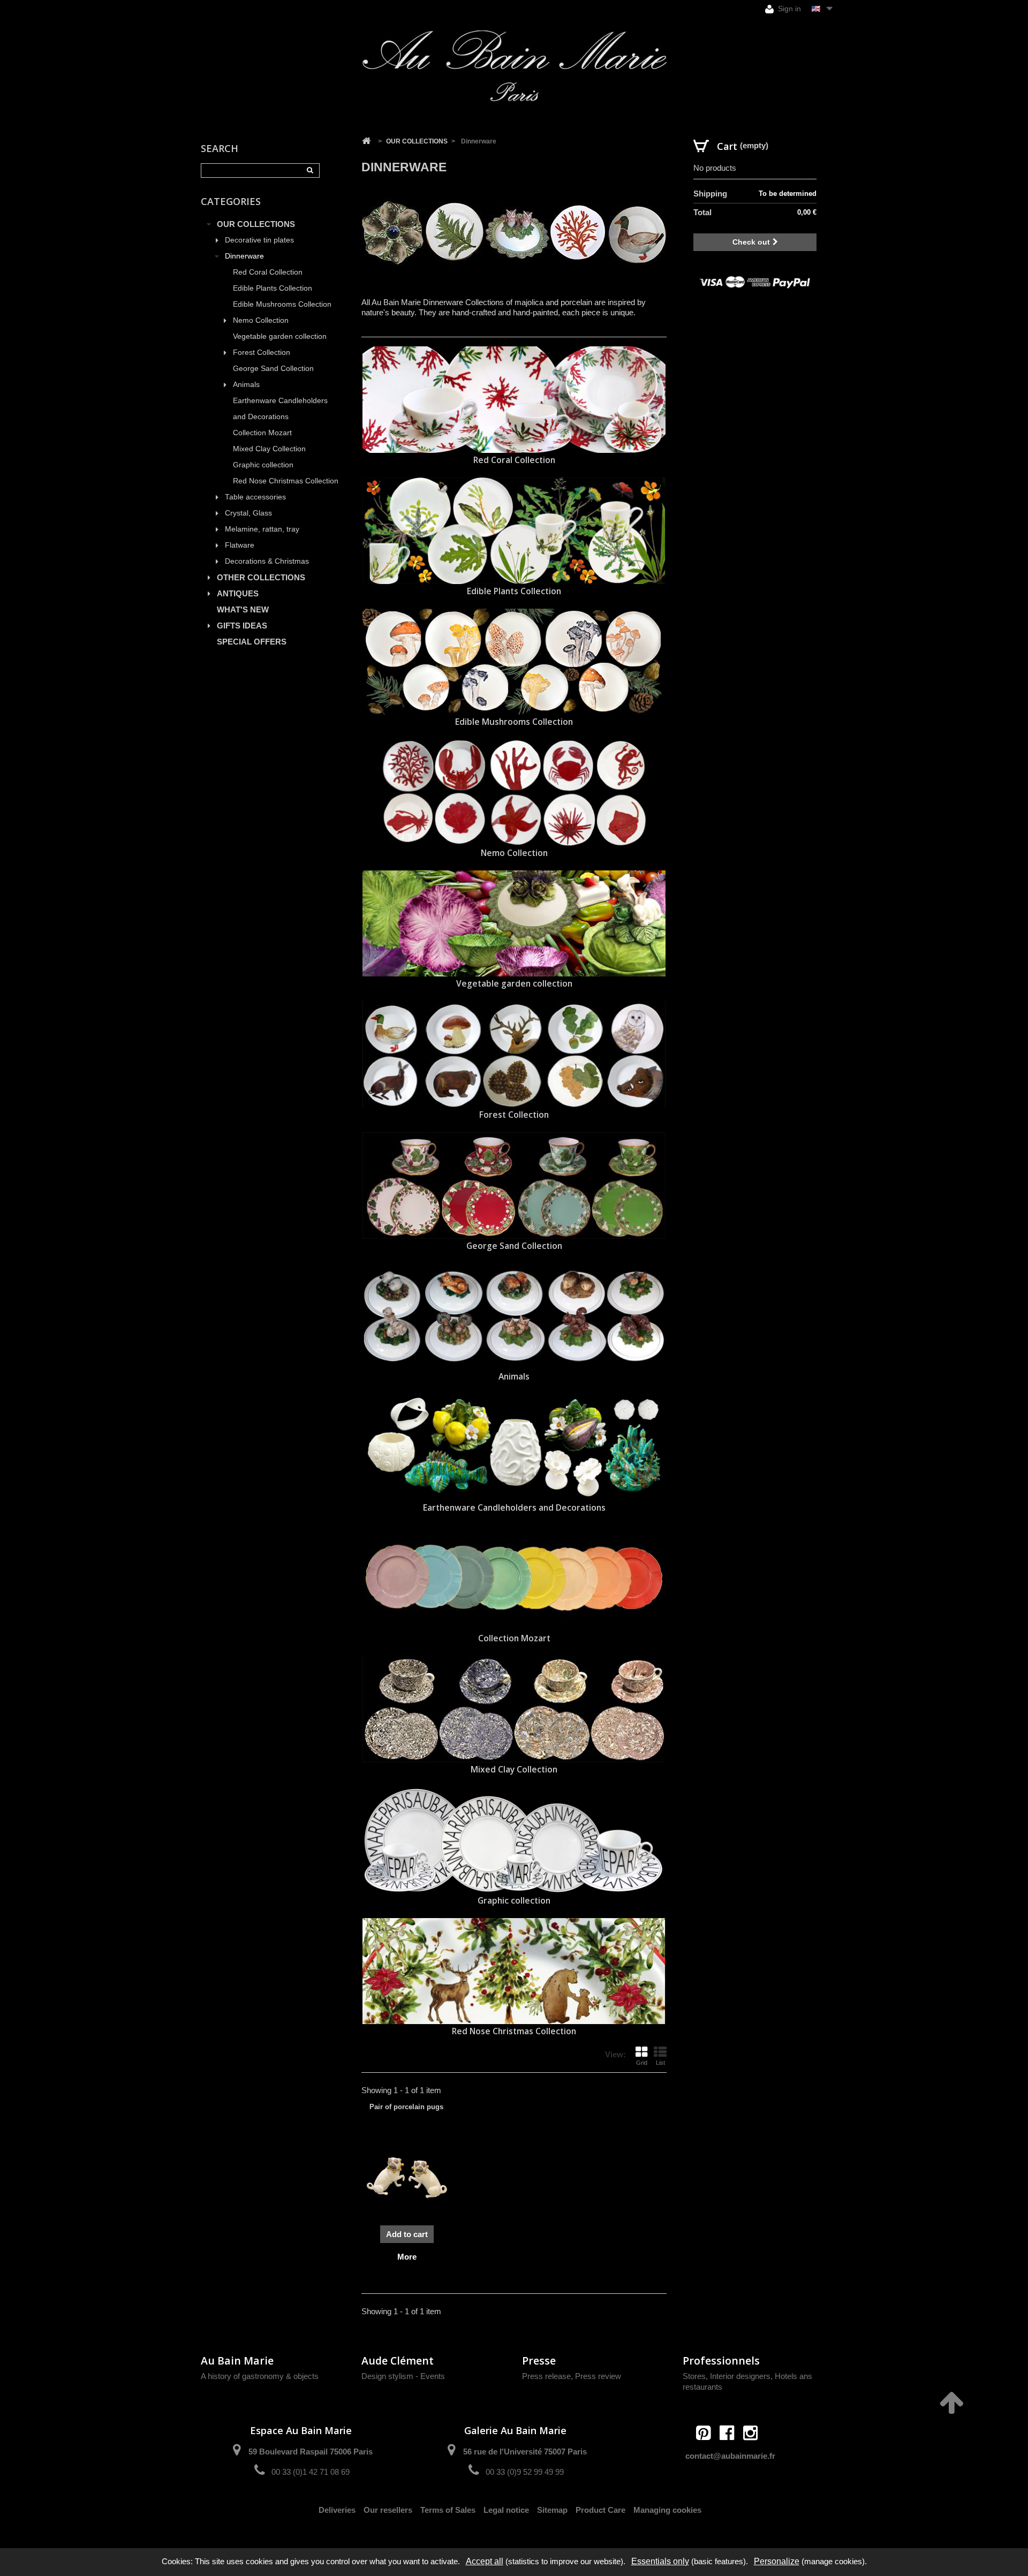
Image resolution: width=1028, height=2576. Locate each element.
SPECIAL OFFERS (252, 642)
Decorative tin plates (259, 240)
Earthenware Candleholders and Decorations (280, 409)
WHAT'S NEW (243, 609)
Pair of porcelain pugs (406, 2107)
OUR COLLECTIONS (256, 224)
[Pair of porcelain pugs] (407, 2178)
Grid (642, 2063)
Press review (598, 2376)
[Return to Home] (366, 141)
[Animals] (514, 1317)
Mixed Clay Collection (269, 449)
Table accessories (255, 497)
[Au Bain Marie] (514, 66)
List (660, 2063)
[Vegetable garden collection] (514, 924)
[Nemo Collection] (514, 793)
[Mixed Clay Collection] (514, 1709)
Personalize (777, 2561)
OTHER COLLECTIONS (261, 577)
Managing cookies (667, 2510)
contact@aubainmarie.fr (730, 2456)
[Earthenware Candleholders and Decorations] (514, 1447)
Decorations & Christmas (267, 561)
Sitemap (552, 2510)
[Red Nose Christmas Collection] (514, 1971)
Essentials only (660, 2561)
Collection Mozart (262, 433)
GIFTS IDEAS (242, 626)
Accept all (485, 2561)
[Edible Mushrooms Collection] (514, 662)
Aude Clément (398, 2361)
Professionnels (721, 2361)
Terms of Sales (448, 2510)
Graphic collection (263, 465)
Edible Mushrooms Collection (282, 304)
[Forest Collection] (514, 1054)
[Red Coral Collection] (514, 400)
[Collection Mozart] (514, 1578)
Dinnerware (244, 256)
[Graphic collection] (514, 1840)
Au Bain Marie (237, 2361)
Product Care (600, 2510)
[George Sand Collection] (514, 1185)
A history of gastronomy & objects (260, 2376)
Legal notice (506, 2510)
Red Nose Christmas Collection (286, 481)
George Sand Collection (273, 369)
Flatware (240, 545)
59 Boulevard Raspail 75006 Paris (311, 2452)
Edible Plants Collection (273, 288)
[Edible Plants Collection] (514, 531)
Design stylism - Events (403, 2376)
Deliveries (337, 2510)
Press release (546, 2376)
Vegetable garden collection (280, 336)
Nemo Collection (261, 320)
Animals (246, 385)
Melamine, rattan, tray (262, 529)
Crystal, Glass (248, 513)
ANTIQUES (238, 593)
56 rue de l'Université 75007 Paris (525, 2452)
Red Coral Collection (268, 272)
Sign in (788, 9)
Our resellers (388, 2510)
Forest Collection (262, 353)
